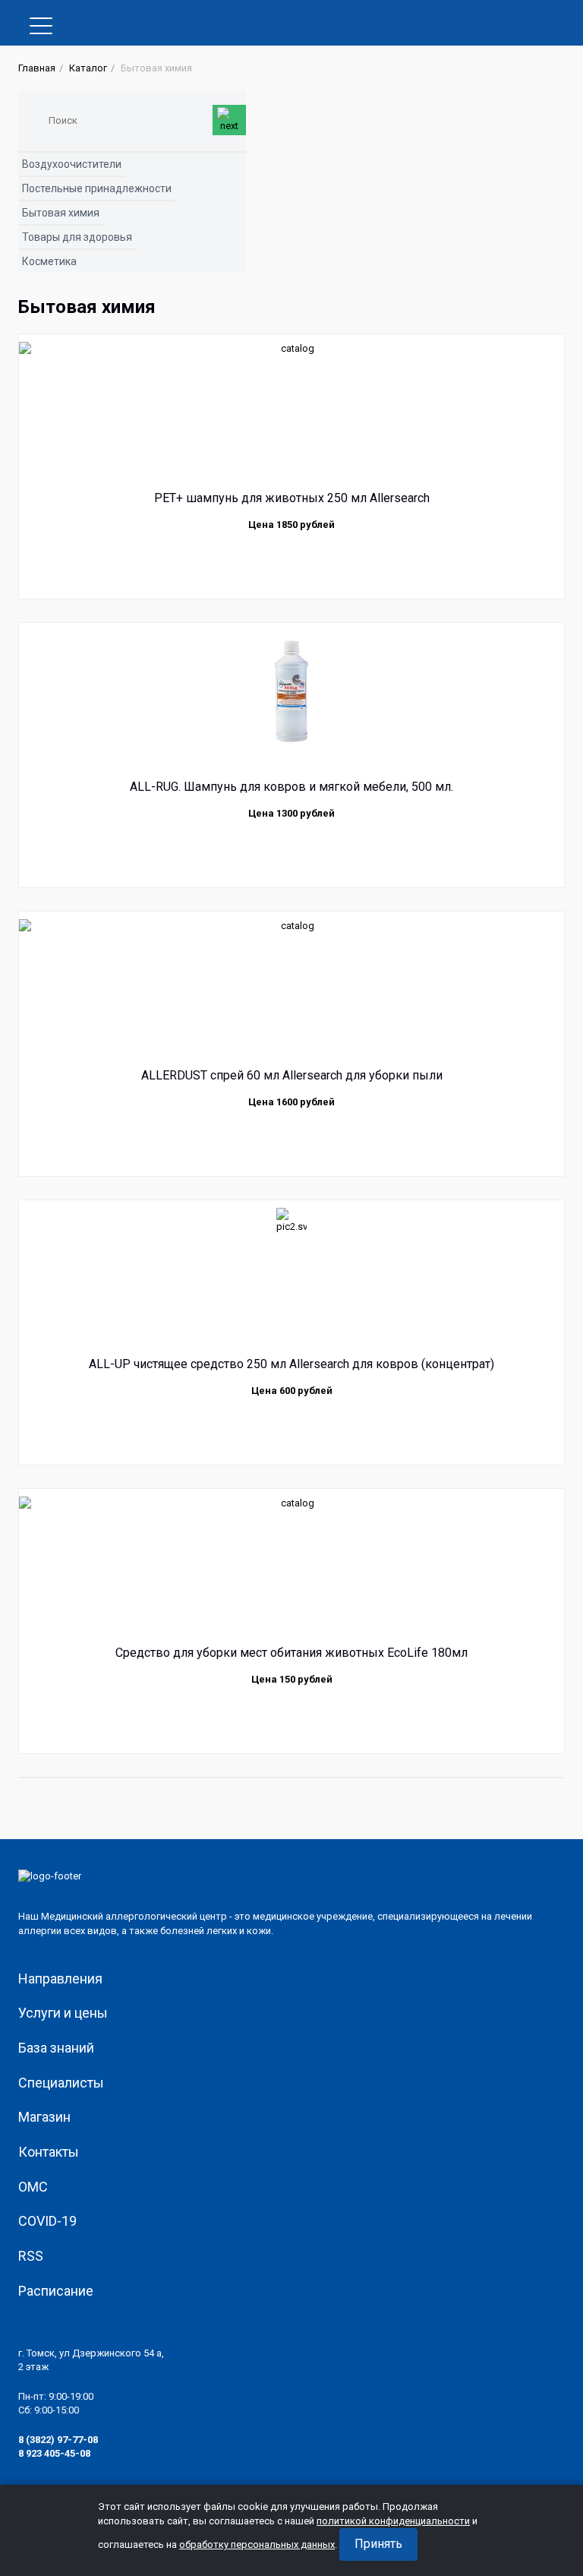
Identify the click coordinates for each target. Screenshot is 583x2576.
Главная (37, 68)
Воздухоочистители (72, 164)
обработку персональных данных (257, 2544)
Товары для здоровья (77, 237)
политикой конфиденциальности (393, 2521)
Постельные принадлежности (97, 188)
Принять (378, 2544)
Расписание (56, 2291)
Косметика (49, 261)
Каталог (88, 68)
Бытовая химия (61, 213)
